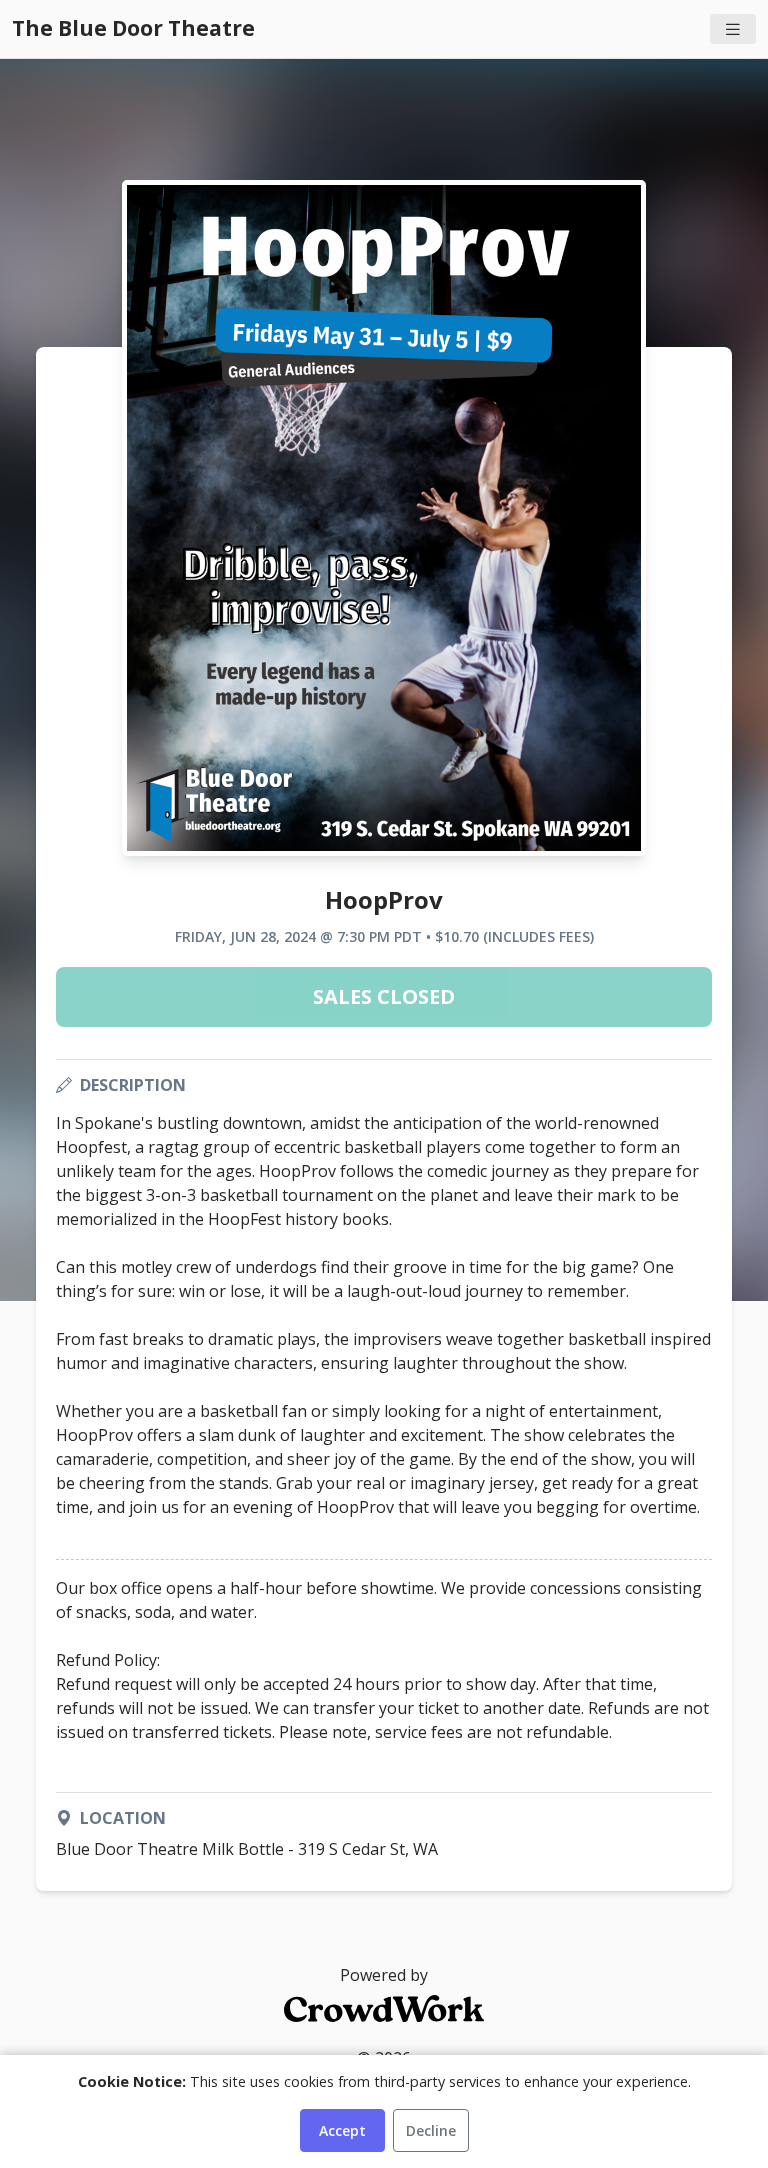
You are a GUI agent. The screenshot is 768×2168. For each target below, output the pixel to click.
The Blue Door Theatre (133, 28)
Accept (342, 2130)
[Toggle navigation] (733, 29)
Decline (431, 2130)
